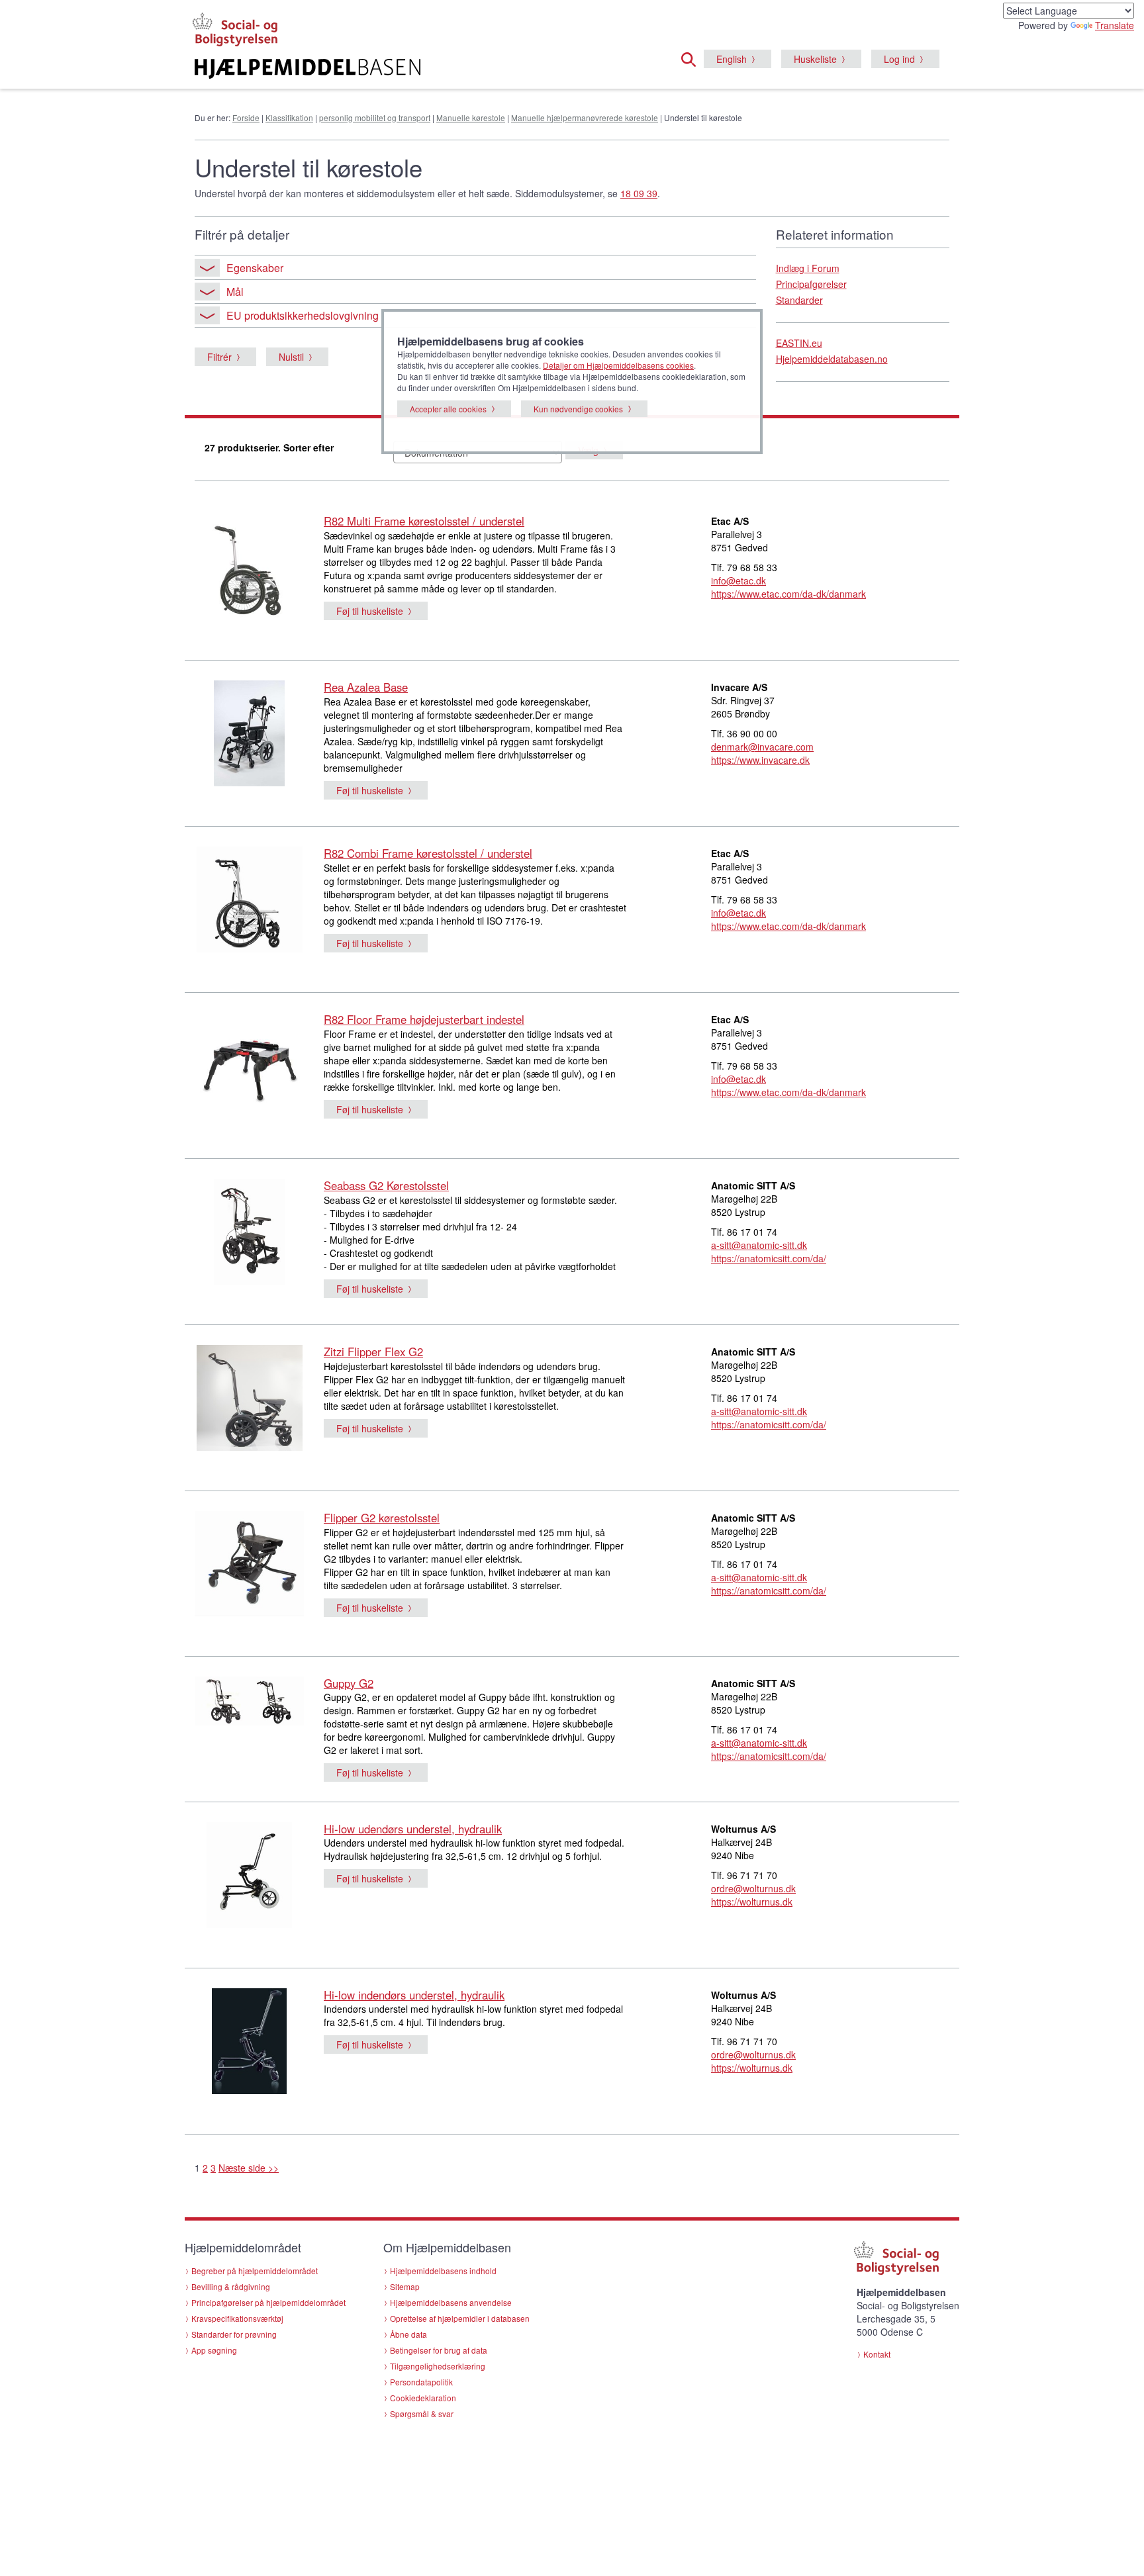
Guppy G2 (349, 1683)
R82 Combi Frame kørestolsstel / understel (428, 853)
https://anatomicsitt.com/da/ (769, 1258)
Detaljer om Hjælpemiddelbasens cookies (618, 365)
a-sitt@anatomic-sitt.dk (759, 1245)
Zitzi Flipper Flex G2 (373, 1352)
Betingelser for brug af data (439, 2350)
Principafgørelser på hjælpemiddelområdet (268, 2302)
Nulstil (291, 357)
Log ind (899, 59)
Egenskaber (255, 268)
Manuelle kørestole (471, 117)
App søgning (214, 2350)
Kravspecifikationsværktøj (237, 2318)
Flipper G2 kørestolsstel (382, 1518)
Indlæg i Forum (808, 268)
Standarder (799, 300)
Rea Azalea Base (366, 687)
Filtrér (219, 357)
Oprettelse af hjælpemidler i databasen (460, 2318)
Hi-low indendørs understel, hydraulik (414, 1995)
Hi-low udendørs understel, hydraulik (413, 1829)
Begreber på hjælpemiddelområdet (255, 2271)
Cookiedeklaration (423, 2398)
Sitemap (405, 2286)
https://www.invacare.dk (760, 760)
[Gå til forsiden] (411, 69)
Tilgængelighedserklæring (438, 2366)
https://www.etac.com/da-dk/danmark (788, 594)
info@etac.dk (739, 580)
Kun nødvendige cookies (578, 409)
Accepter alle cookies (448, 409)
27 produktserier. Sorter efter (269, 447)
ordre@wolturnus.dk (753, 1888)
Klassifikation (289, 117)
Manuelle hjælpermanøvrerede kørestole (585, 117)
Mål (235, 292)
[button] (692, 58)
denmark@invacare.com (762, 747)
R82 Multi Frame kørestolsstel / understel (424, 521)
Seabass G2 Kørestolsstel (386, 1185)
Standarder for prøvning (234, 2334)
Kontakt (877, 2354)
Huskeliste (815, 59)
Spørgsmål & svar (422, 2414)
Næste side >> (249, 2168)
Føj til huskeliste (370, 611)
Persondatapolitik (421, 2382)
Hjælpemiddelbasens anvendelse (451, 2302)
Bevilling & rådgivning (231, 2286)
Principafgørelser (811, 284)
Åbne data (408, 2334)
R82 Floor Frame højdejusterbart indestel (424, 1019)
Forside (246, 117)
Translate (1115, 25)
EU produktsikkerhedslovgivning (303, 315)
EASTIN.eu (799, 343)
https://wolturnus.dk (752, 1902)
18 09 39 (639, 193)
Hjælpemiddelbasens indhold (443, 2271)
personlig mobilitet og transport (375, 117)
